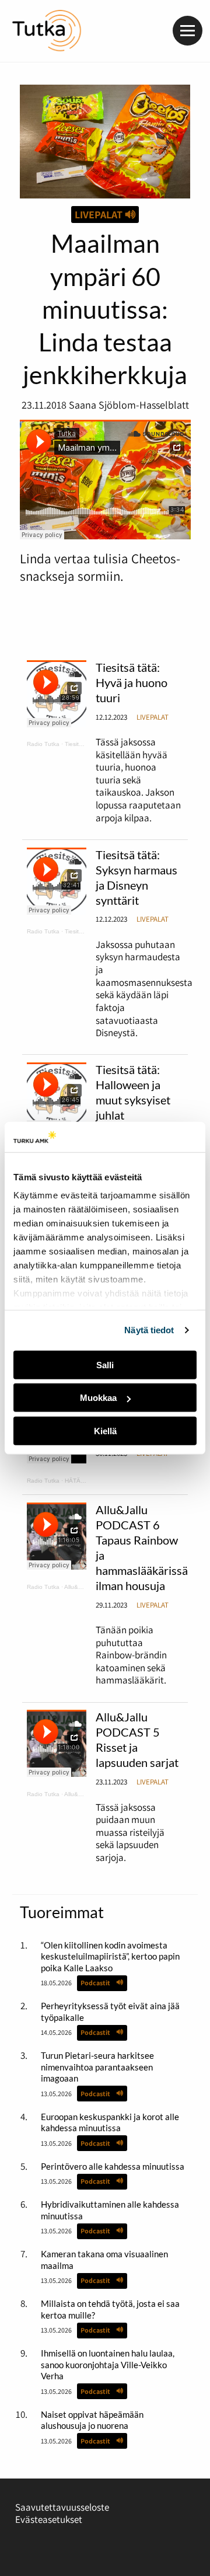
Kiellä (105, 1431)
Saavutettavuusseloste (62, 2507)
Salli (105, 1365)
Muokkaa (98, 1398)
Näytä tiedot (149, 1330)
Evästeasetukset (49, 2519)
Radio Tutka (43, 744)
